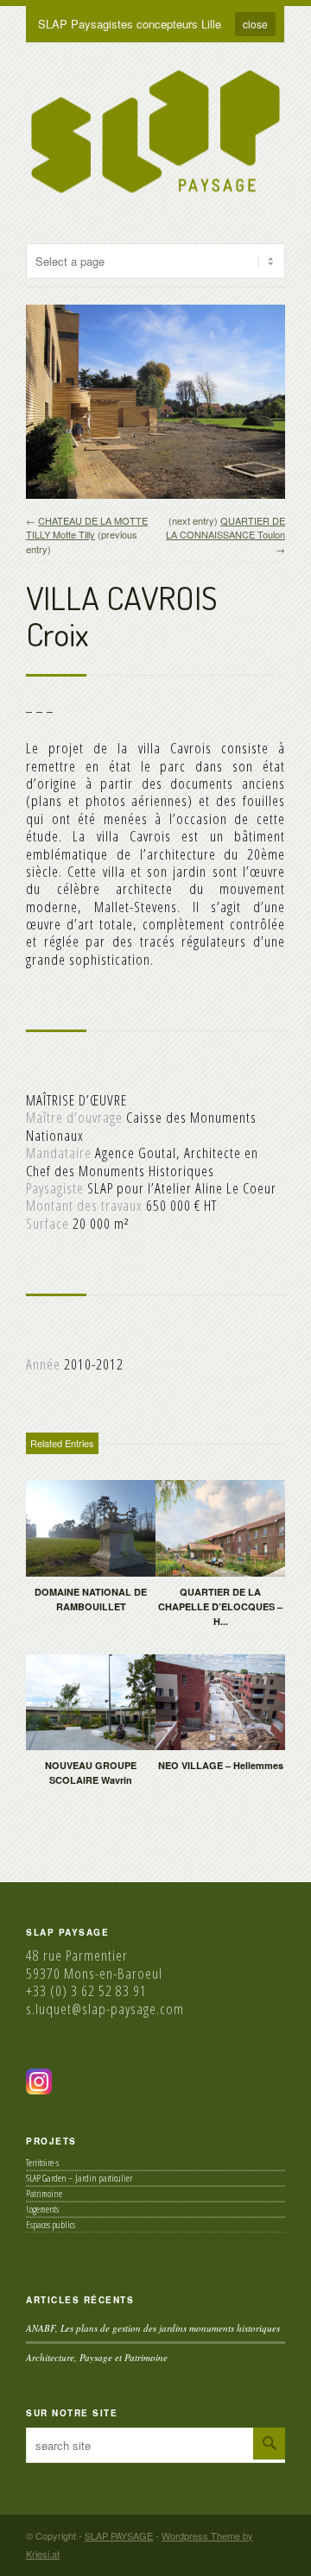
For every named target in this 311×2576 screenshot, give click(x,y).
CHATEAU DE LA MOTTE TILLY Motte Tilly (87, 528)
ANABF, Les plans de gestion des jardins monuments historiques (153, 2328)
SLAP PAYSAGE (119, 2535)
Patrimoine (44, 2193)
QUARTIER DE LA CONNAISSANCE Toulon (225, 528)
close (255, 24)
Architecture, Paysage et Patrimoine (97, 2357)
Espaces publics (51, 2224)
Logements (42, 2209)
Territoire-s (42, 2162)
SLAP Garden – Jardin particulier (79, 2178)
